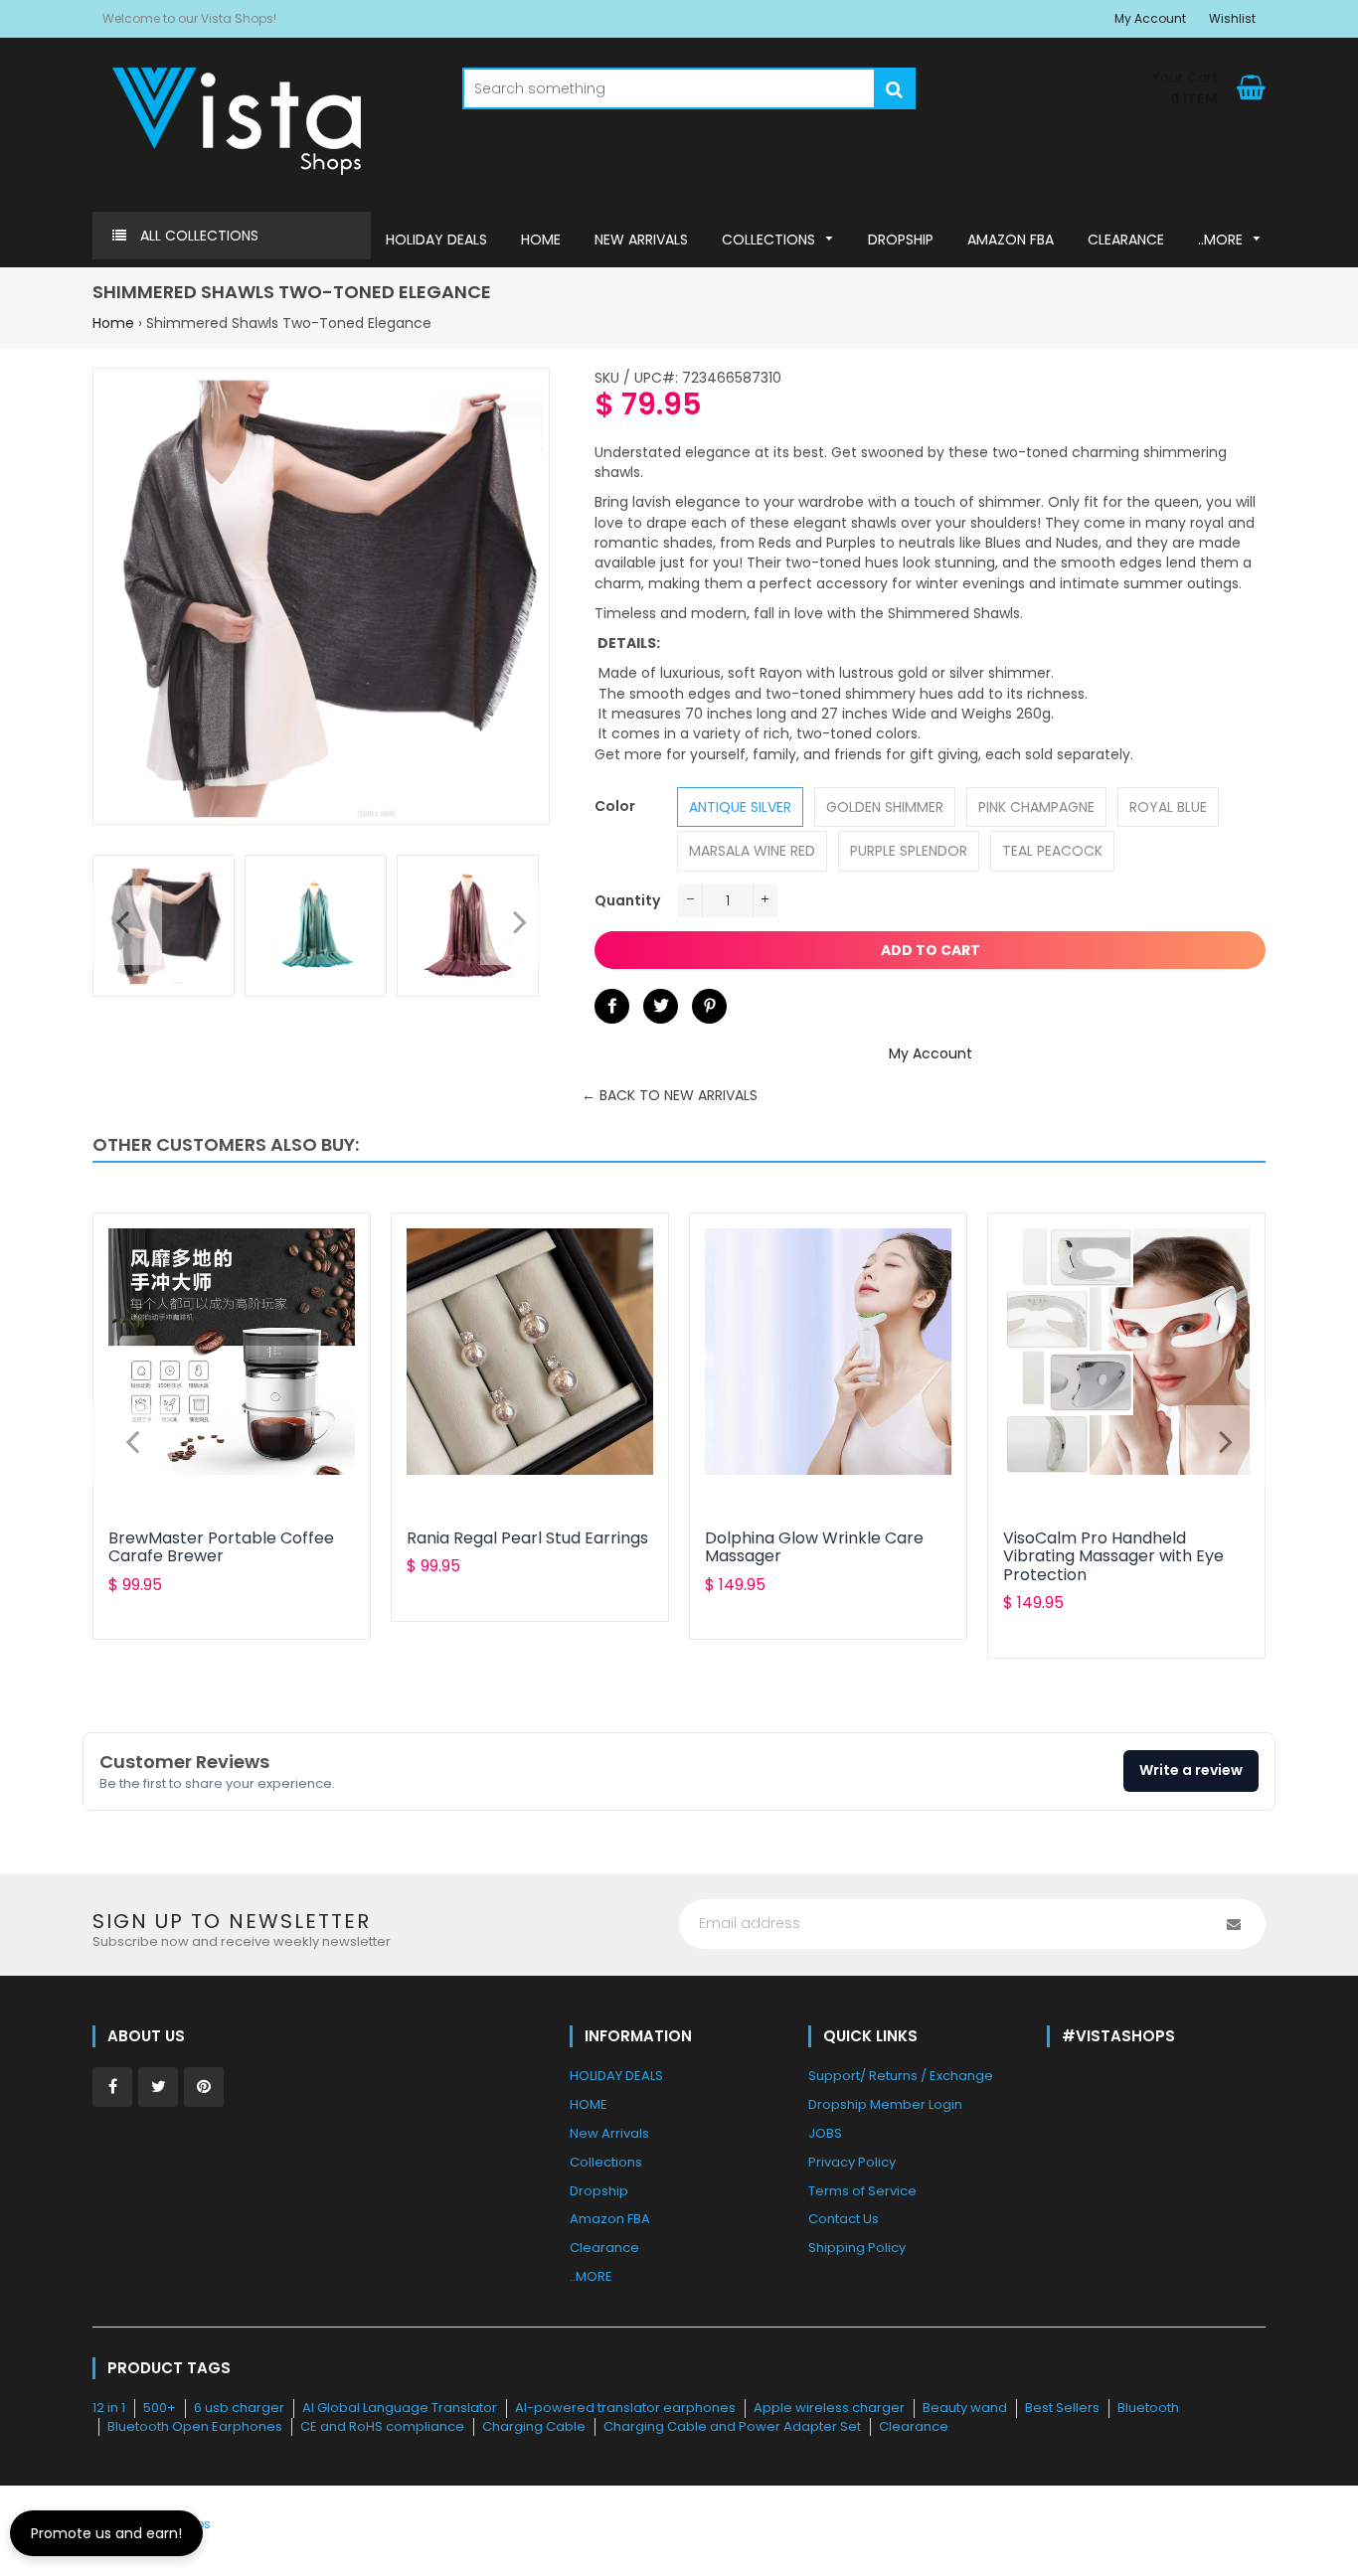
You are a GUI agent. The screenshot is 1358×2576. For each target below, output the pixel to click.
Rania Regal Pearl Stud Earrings (527, 1538)
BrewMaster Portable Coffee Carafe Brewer (221, 1547)
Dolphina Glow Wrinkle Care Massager (814, 1547)
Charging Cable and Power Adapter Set (732, 2426)
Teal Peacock (1052, 851)
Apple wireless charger (829, 2408)
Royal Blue (1168, 807)
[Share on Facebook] (612, 1006)
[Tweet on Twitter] (661, 1006)
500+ (160, 2408)
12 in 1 (109, 2408)
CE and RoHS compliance (382, 2426)
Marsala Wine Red (752, 851)
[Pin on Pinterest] (709, 1006)
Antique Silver (740, 807)
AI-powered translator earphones (625, 2408)
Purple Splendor (909, 851)
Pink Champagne (1036, 807)
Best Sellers (1062, 2408)
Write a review (1191, 1770)
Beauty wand (965, 2408)
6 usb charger (239, 2408)
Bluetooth (1148, 2408)
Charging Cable (534, 2426)
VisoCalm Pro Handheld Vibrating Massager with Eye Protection (1113, 1556)
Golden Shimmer (885, 807)
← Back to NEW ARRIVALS (670, 1095)
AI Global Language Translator (400, 2408)
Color (615, 806)
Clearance (914, 2426)
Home (113, 323)
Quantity (627, 900)
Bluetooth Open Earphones (195, 2426)
